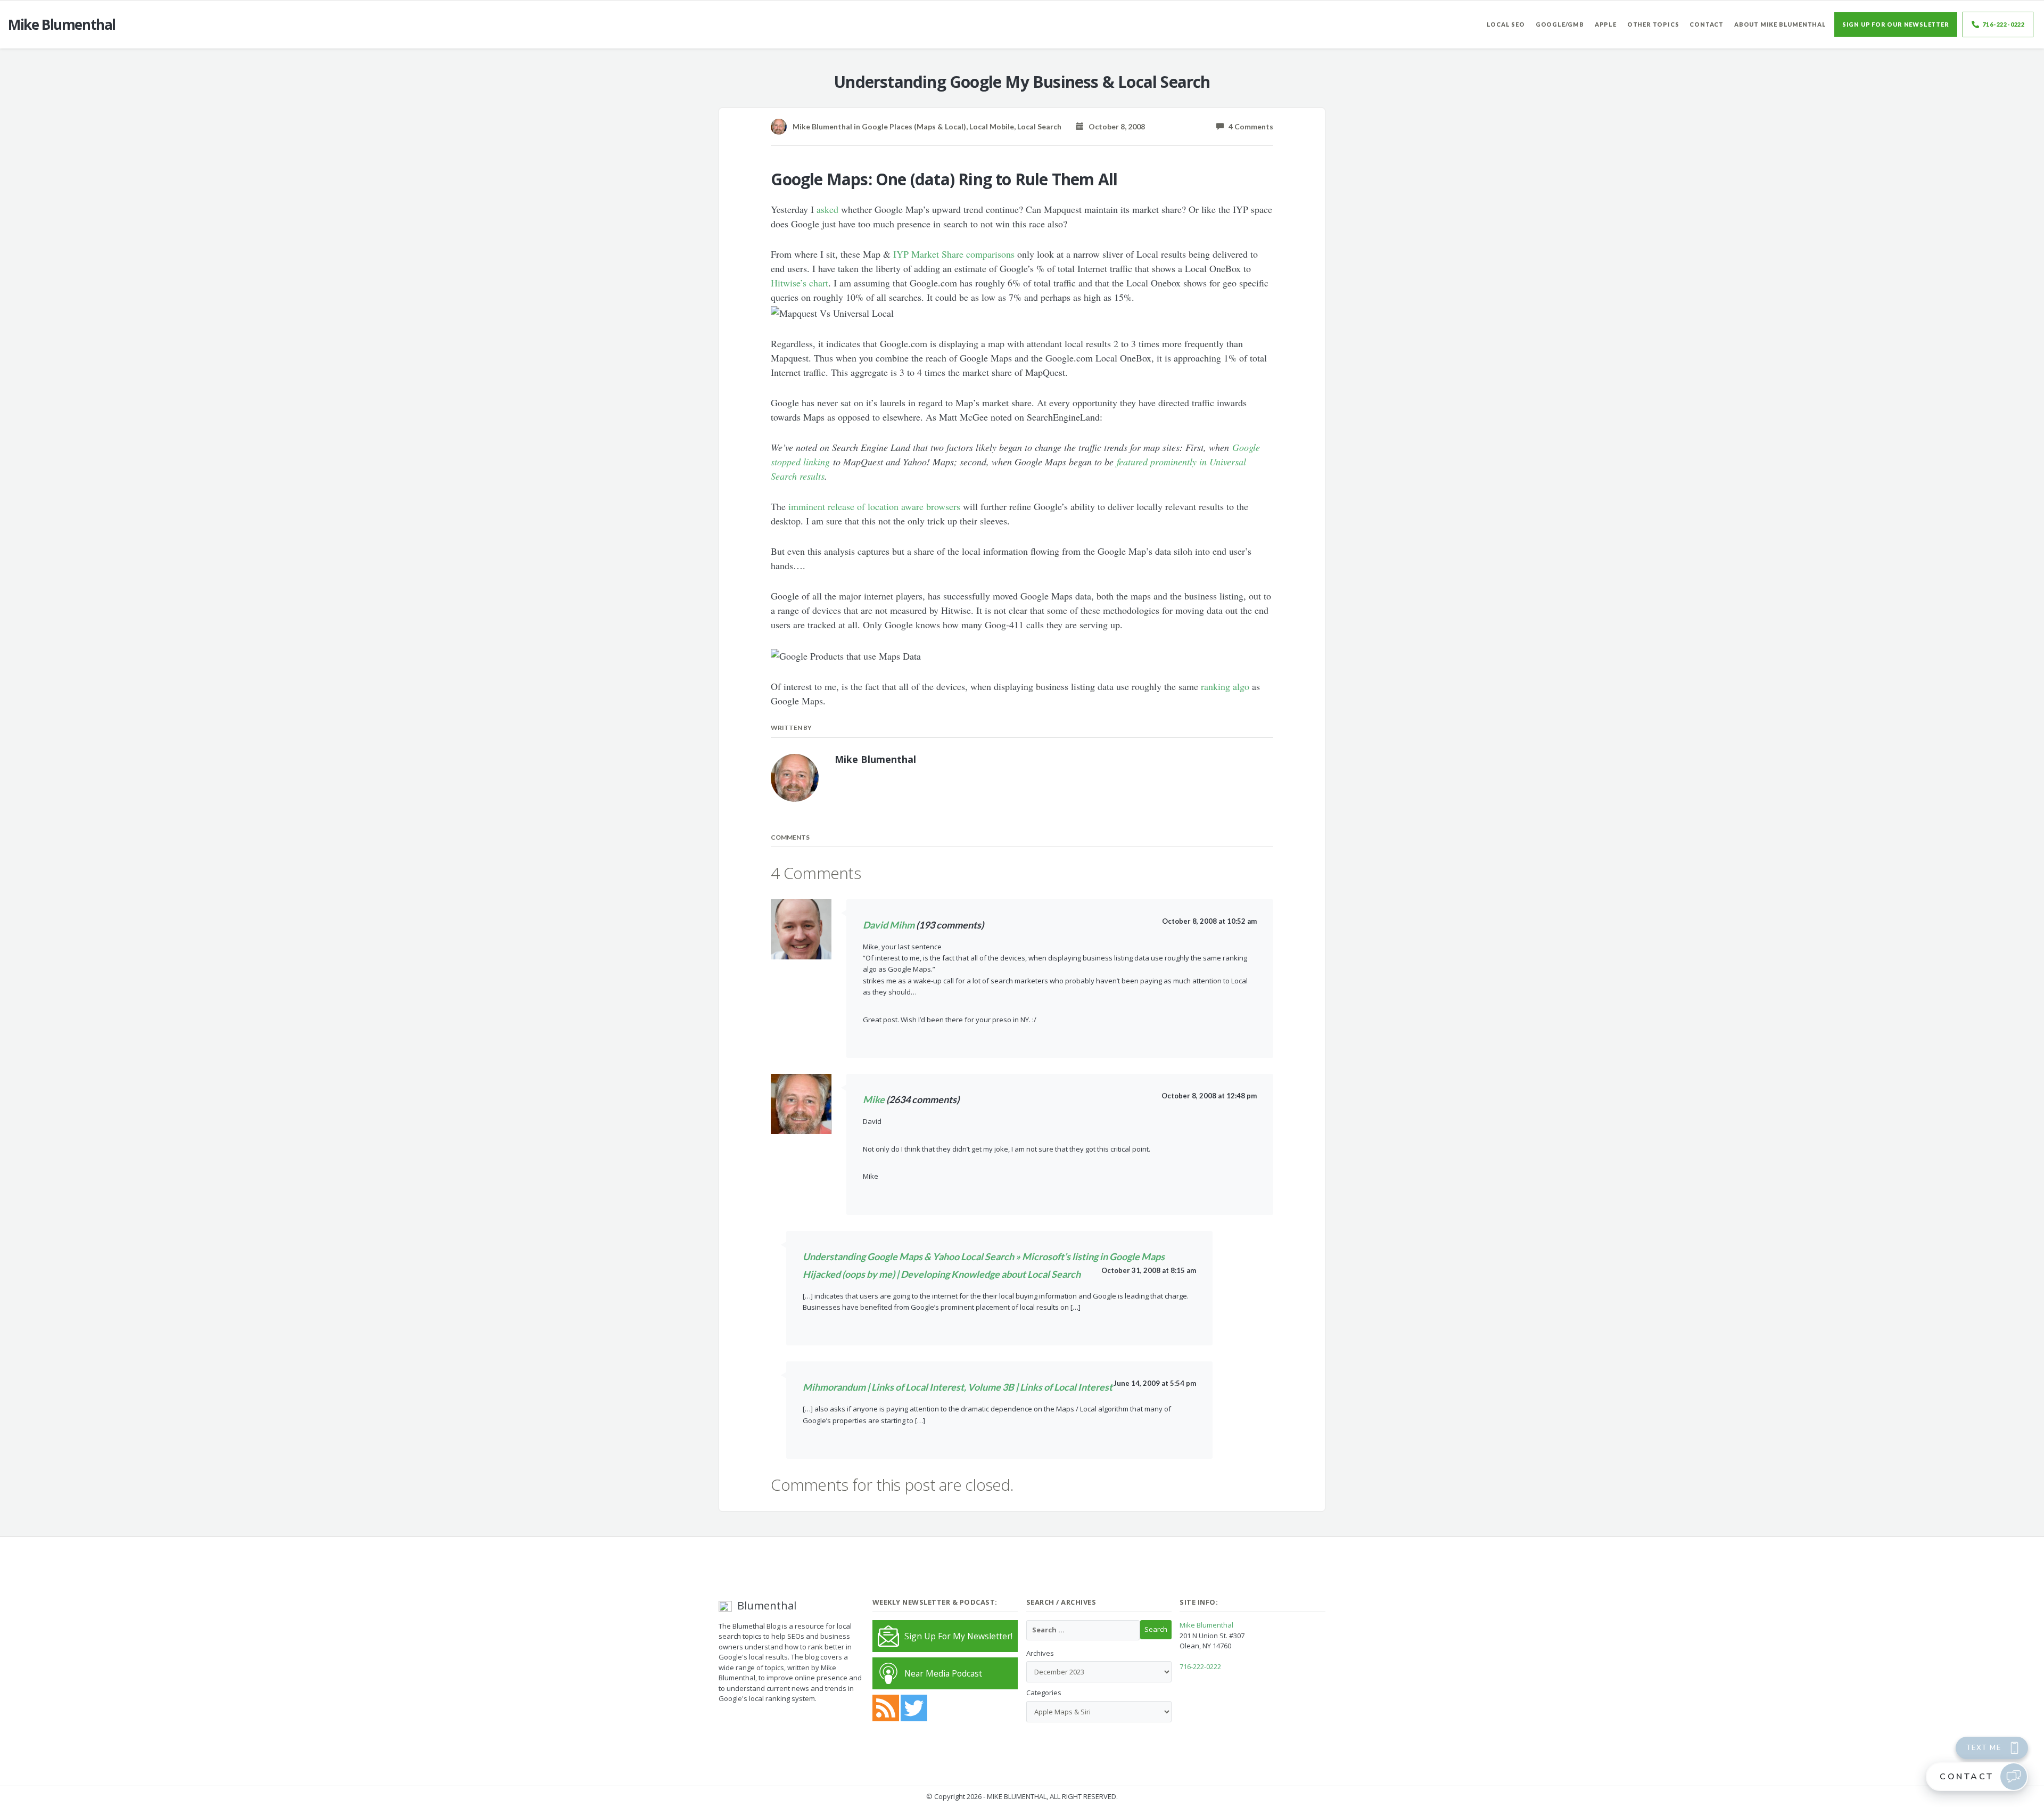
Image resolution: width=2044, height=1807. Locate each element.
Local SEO (1506, 24)
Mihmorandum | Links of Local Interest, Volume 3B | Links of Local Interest (958, 1387)
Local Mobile (992, 126)
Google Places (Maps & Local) (914, 126)
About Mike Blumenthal (1780, 24)
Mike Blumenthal (1206, 1625)
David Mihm (889, 925)
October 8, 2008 (1114, 126)
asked (827, 209)
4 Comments (1248, 126)
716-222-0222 (2004, 24)
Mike (874, 1099)
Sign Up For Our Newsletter (1896, 24)
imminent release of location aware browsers (874, 506)
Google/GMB (1560, 24)
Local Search (1039, 126)
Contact (1707, 24)
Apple (1606, 24)
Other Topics (1653, 24)
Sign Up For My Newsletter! (958, 1636)
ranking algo (1225, 686)
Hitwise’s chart (800, 283)
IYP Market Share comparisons (954, 254)
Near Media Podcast (943, 1673)
